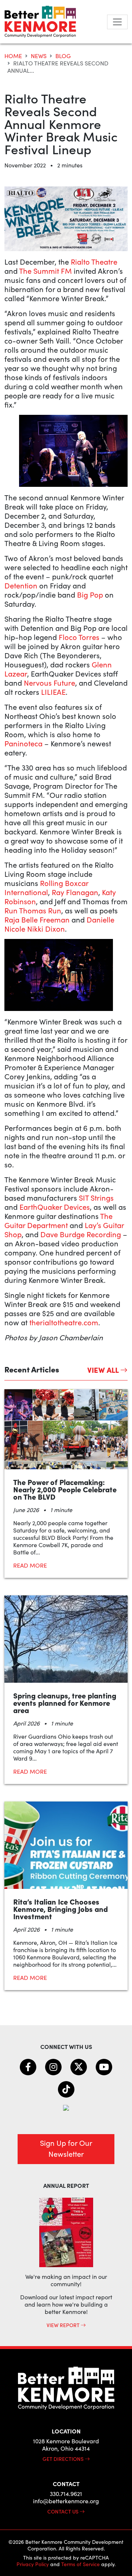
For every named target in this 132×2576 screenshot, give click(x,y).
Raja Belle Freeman (37, 919)
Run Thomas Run (33, 910)
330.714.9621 (66, 2494)
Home (13, 56)
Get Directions (64, 2459)
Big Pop (90, 594)
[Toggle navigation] (117, 22)
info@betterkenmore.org (66, 2501)
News (39, 56)
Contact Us (63, 2511)
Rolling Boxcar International (46, 887)
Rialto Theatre (94, 262)
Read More (30, 1565)
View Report (64, 2325)
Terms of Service (80, 2564)
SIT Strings (96, 1198)
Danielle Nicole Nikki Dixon (59, 924)
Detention (21, 585)
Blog (63, 56)
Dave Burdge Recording (81, 1234)
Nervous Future (49, 683)
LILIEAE (52, 692)
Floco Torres (79, 637)
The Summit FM (45, 271)
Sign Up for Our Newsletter (66, 2148)
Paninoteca (23, 743)
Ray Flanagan (75, 892)
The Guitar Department (58, 1220)
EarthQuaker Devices (55, 1207)
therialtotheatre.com (64, 1322)
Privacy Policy (33, 2564)
